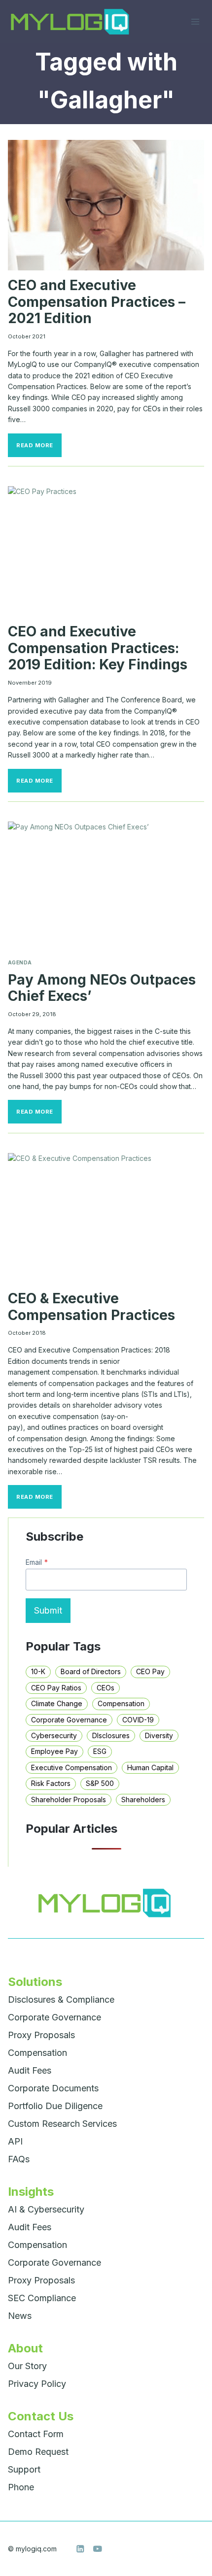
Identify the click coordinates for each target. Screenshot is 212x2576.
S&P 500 (100, 1783)
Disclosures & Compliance (61, 1999)
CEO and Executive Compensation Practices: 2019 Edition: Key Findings (98, 648)
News (20, 2316)
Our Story (27, 2366)
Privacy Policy (37, 2384)
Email (37, 1562)
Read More (39, 448)
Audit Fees (30, 2070)
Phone (21, 2487)
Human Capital (150, 1767)
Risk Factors (51, 1783)
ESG (100, 1751)
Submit (48, 1610)
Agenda (20, 963)
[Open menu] (195, 21)
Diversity (159, 1735)
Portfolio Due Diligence (55, 2106)
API (15, 2141)
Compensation (121, 1703)
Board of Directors (91, 1671)
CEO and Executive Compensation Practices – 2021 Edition (97, 302)
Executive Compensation (71, 1767)
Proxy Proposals (41, 2035)
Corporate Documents (53, 2088)
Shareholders (143, 1800)
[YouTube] (97, 2549)
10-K (38, 1671)
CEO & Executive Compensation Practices (91, 1307)
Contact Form (36, 2434)
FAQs (19, 2159)
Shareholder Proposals (69, 1800)
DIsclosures (111, 1735)
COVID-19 (138, 1720)
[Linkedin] (80, 2549)
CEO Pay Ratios (56, 1688)
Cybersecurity (54, 1735)
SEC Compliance (42, 2298)
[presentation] (106, 205)
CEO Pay (150, 1671)
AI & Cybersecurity (46, 2209)
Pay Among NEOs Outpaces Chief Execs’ (102, 988)
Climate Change (57, 1703)
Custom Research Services (62, 2124)
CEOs (106, 1688)
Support (24, 2469)
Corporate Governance (69, 1720)
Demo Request (38, 2452)
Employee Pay (54, 1751)
